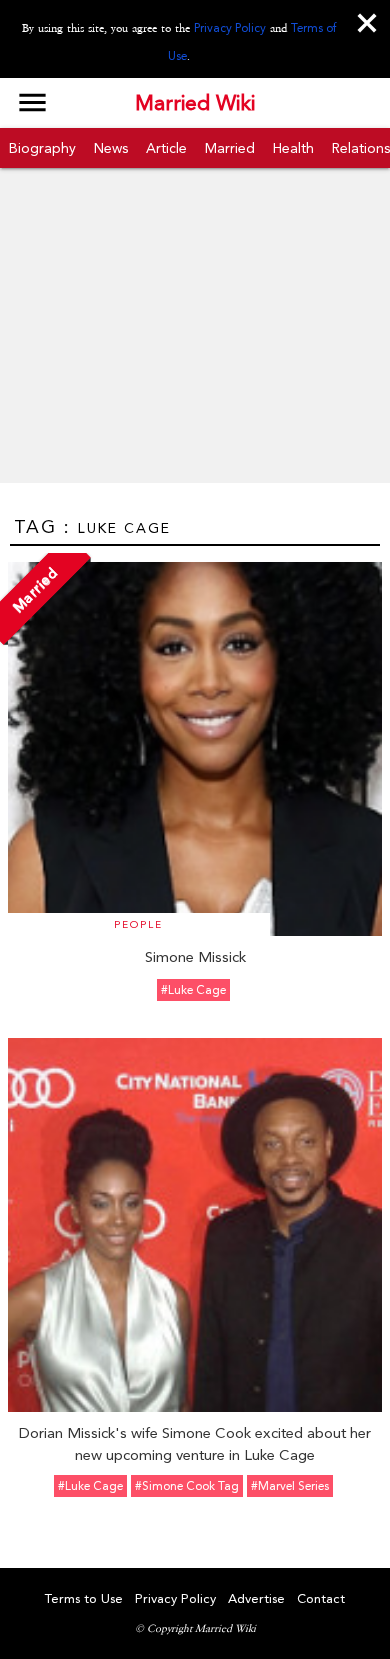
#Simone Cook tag (187, 1486)
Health (293, 148)
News (111, 148)
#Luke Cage (193, 990)
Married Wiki (195, 103)
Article (166, 148)
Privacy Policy (230, 28)
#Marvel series (290, 1486)
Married (230, 148)
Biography (42, 148)
